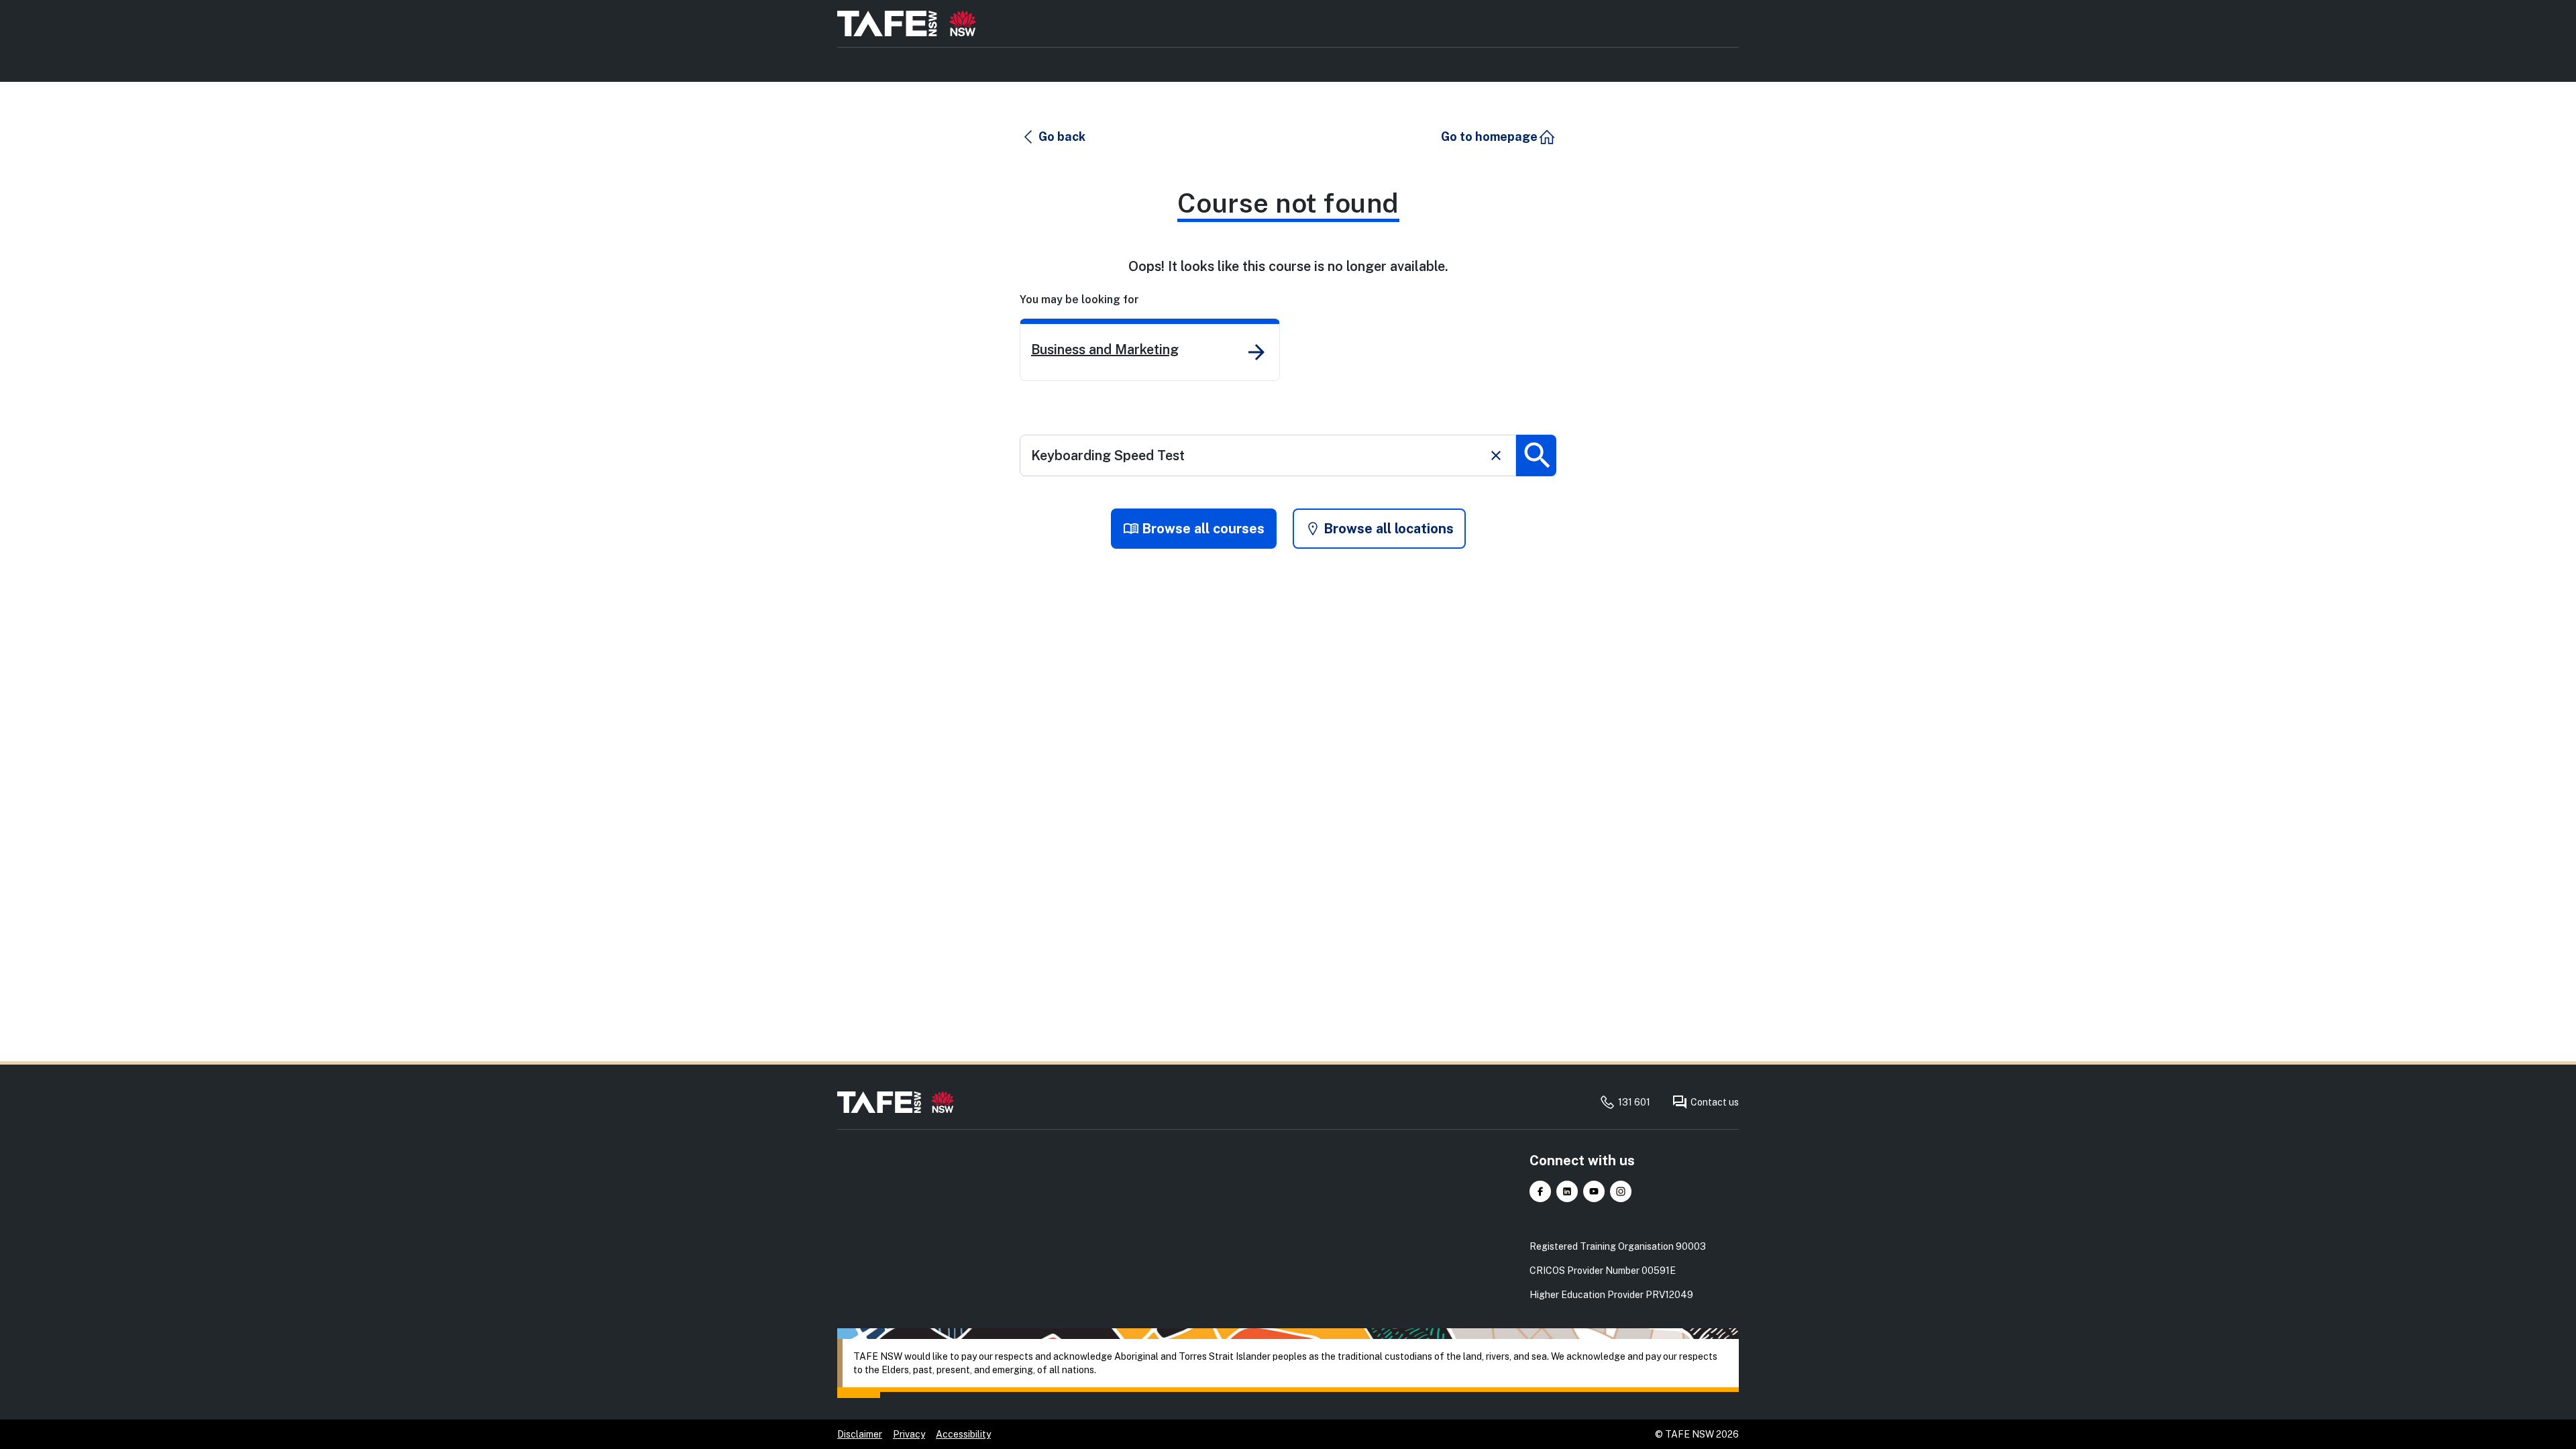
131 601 (1634, 1102)
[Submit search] (1536, 455)
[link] (1150, 350)
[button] (1053, 137)
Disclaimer (860, 1434)
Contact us (1715, 1102)
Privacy (909, 1434)
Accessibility (963, 1434)
